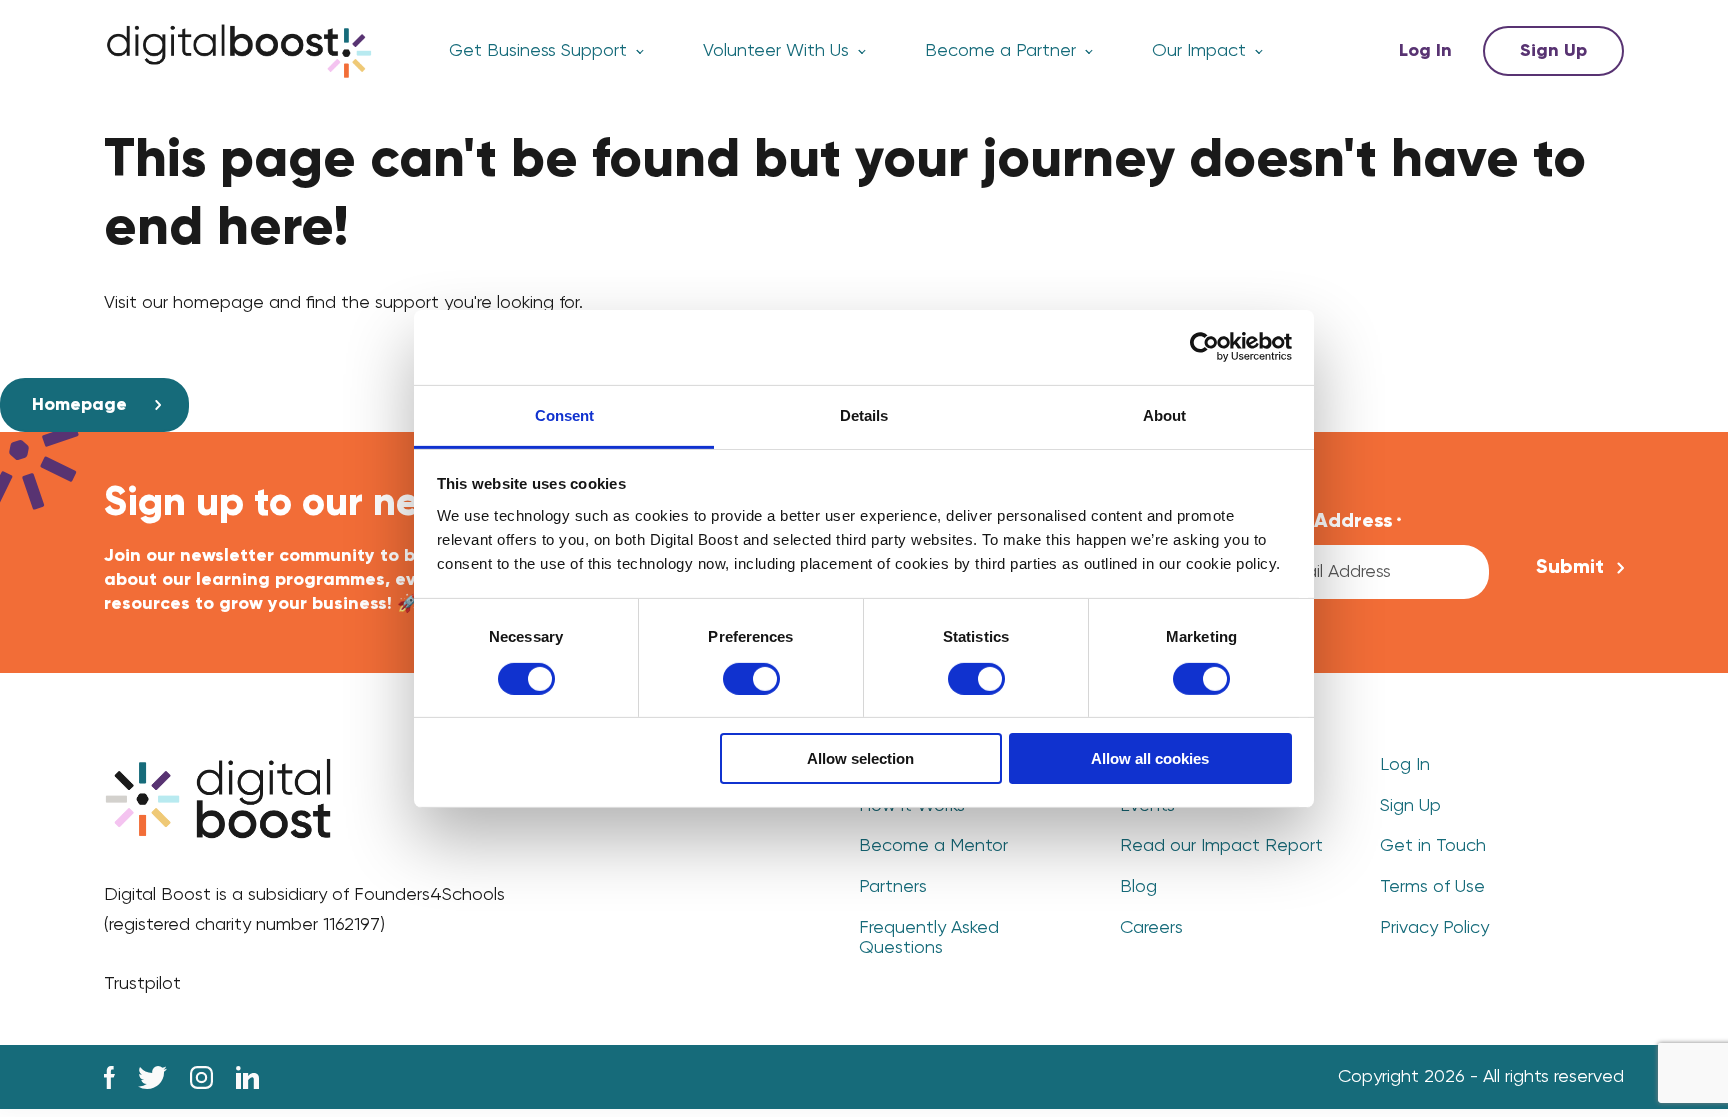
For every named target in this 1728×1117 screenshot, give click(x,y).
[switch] (751, 679)
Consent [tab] (564, 414)
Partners (893, 887)
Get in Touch (1433, 846)
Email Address (1330, 522)
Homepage (79, 405)
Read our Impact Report (1221, 846)
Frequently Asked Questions (929, 938)
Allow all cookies (1150, 758)
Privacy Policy (1434, 928)
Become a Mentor (933, 846)
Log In (1425, 51)
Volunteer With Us (776, 51)
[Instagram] (201, 1077)
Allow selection (860, 758)
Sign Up (1553, 51)
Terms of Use (1432, 887)
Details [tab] (864, 414)
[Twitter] (152, 1077)
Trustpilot (142, 984)
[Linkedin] (247, 1077)
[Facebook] (109, 1077)
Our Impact (1199, 51)
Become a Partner (1000, 51)
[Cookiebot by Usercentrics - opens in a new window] (1204, 347)
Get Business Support (538, 51)
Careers (1151, 928)
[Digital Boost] (239, 51)
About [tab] (1164, 414)
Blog (1138, 887)
